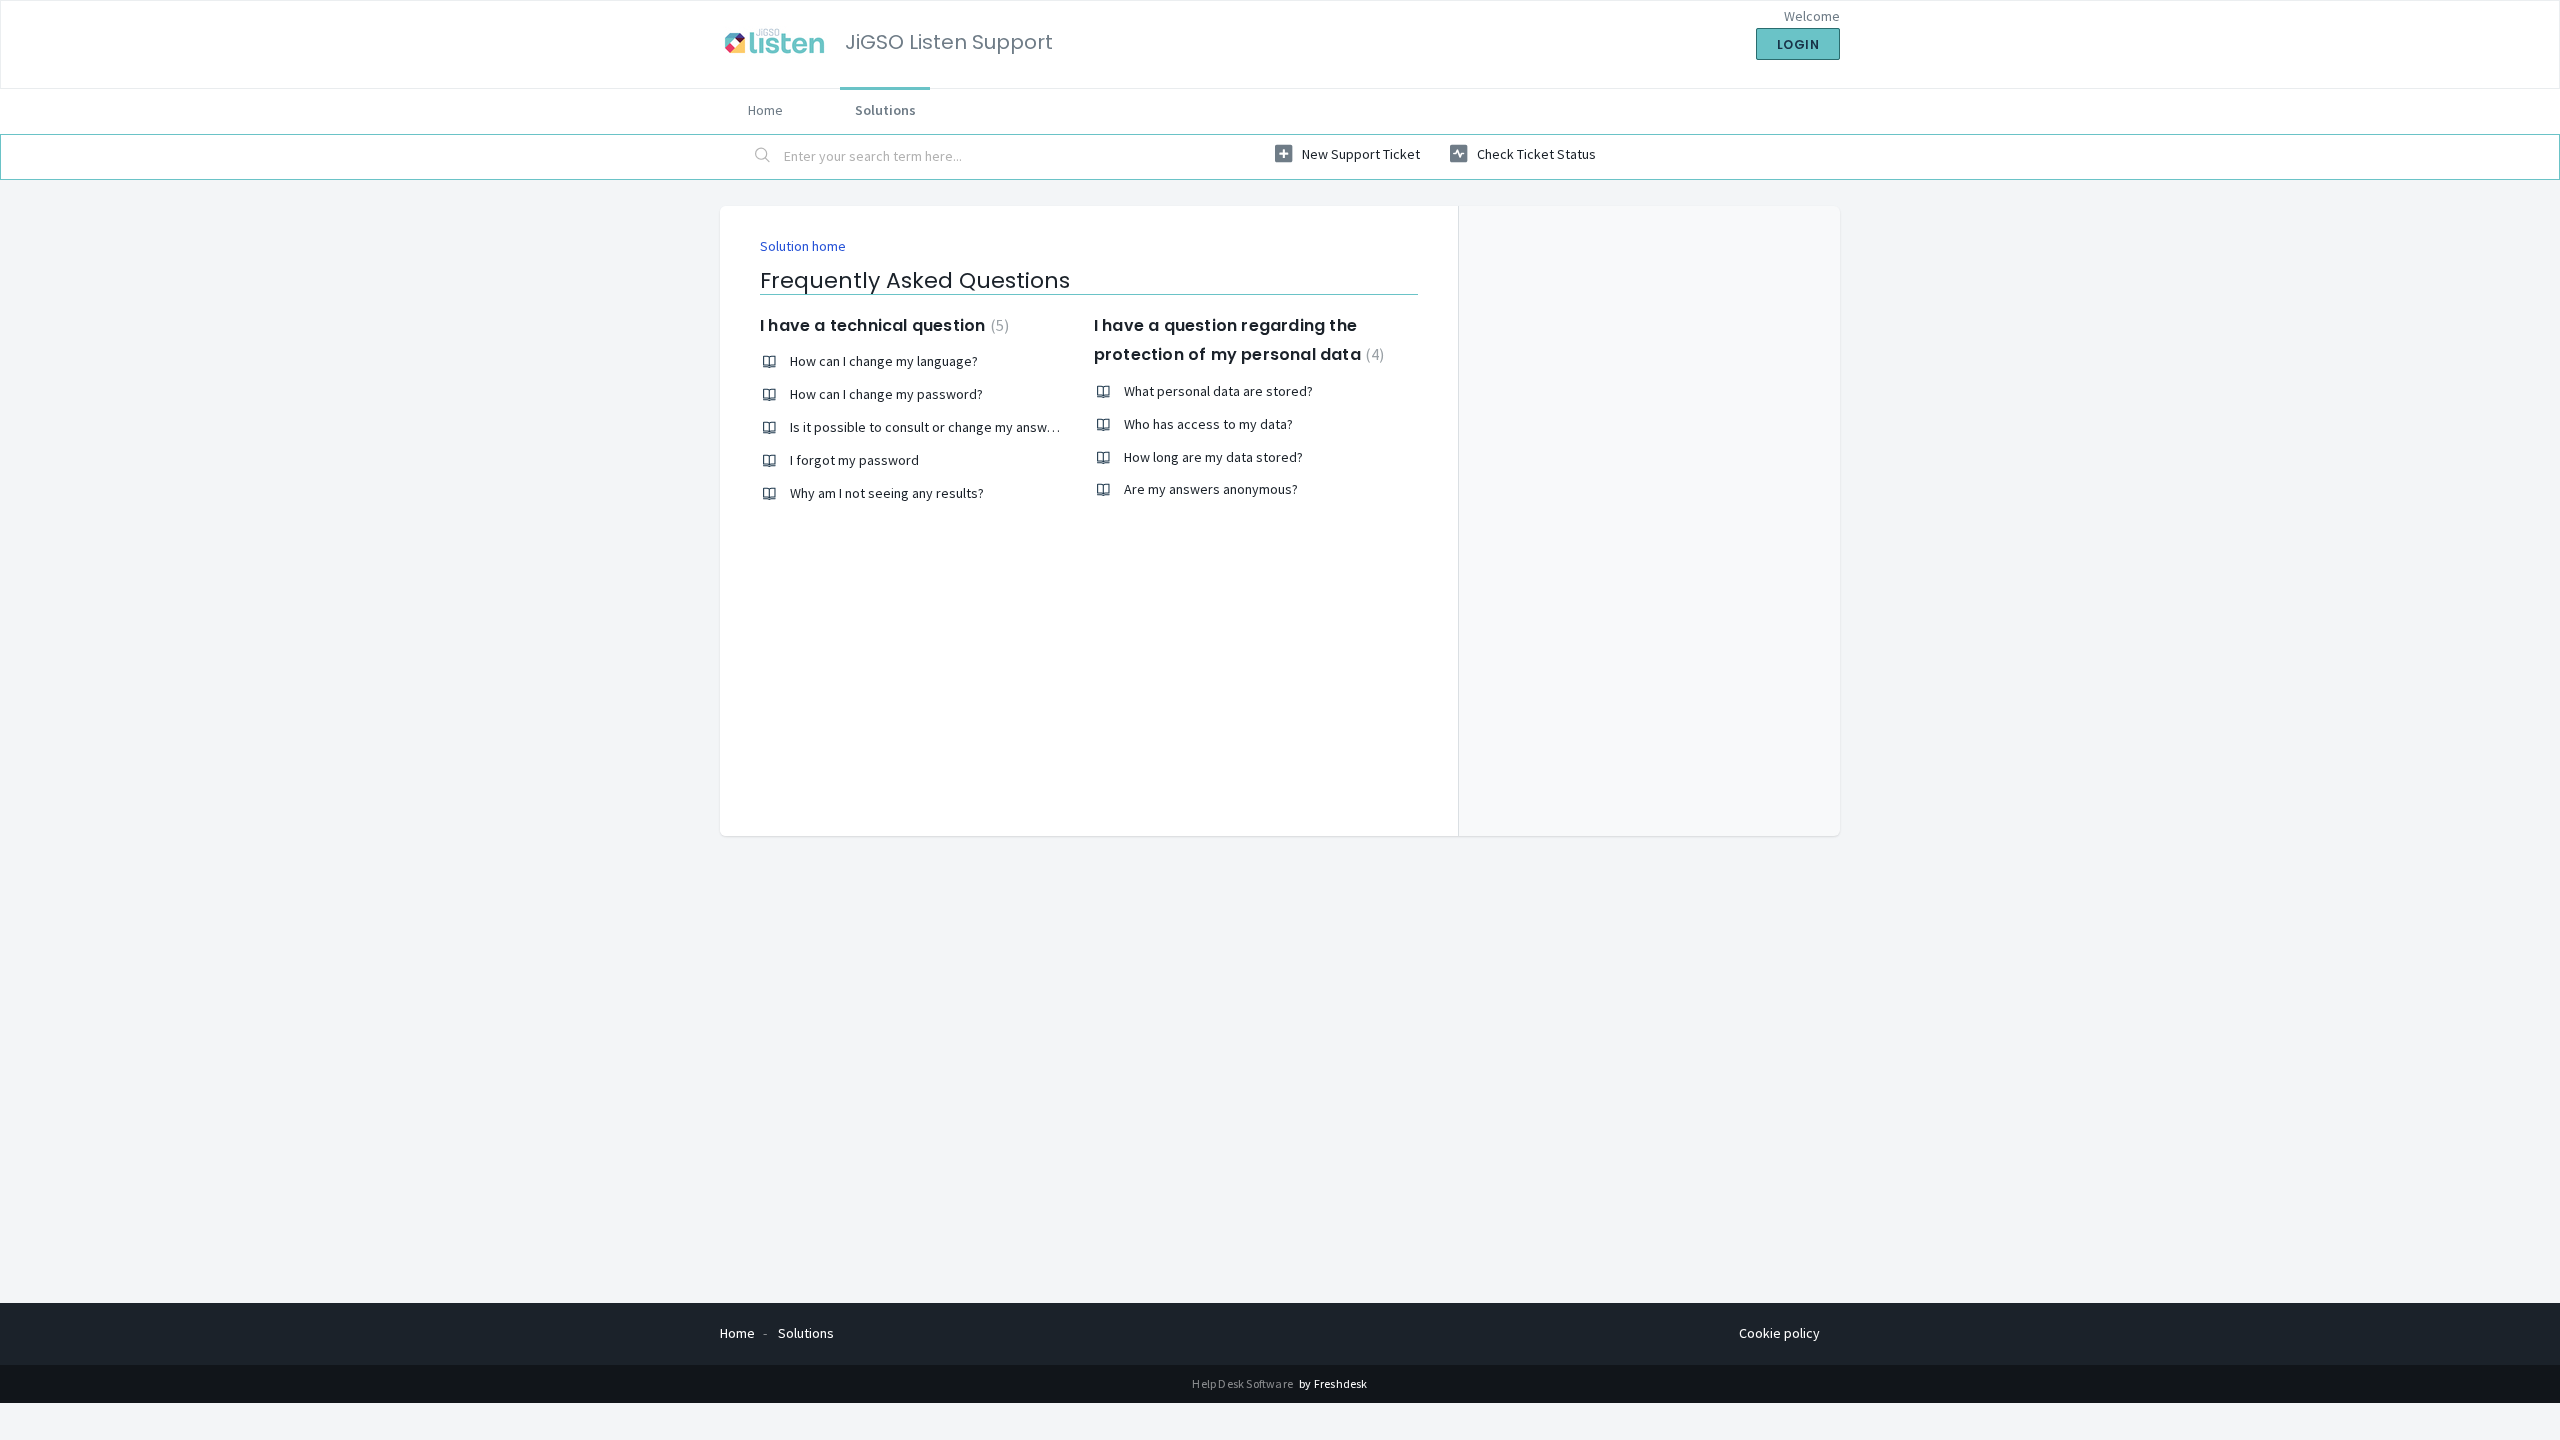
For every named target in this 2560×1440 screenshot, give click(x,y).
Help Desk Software (1243, 1383)
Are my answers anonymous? (1211, 489)
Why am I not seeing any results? (887, 493)
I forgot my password (854, 460)
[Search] (763, 157)
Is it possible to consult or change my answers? (931, 427)
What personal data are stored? (1218, 391)
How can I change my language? (884, 361)
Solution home (803, 246)
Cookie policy (1779, 1333)
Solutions (885, 110)
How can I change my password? (886, 394)
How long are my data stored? (1213, 457)
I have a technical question (882, 325)
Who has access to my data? (1208, 424)
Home (765, 110)
